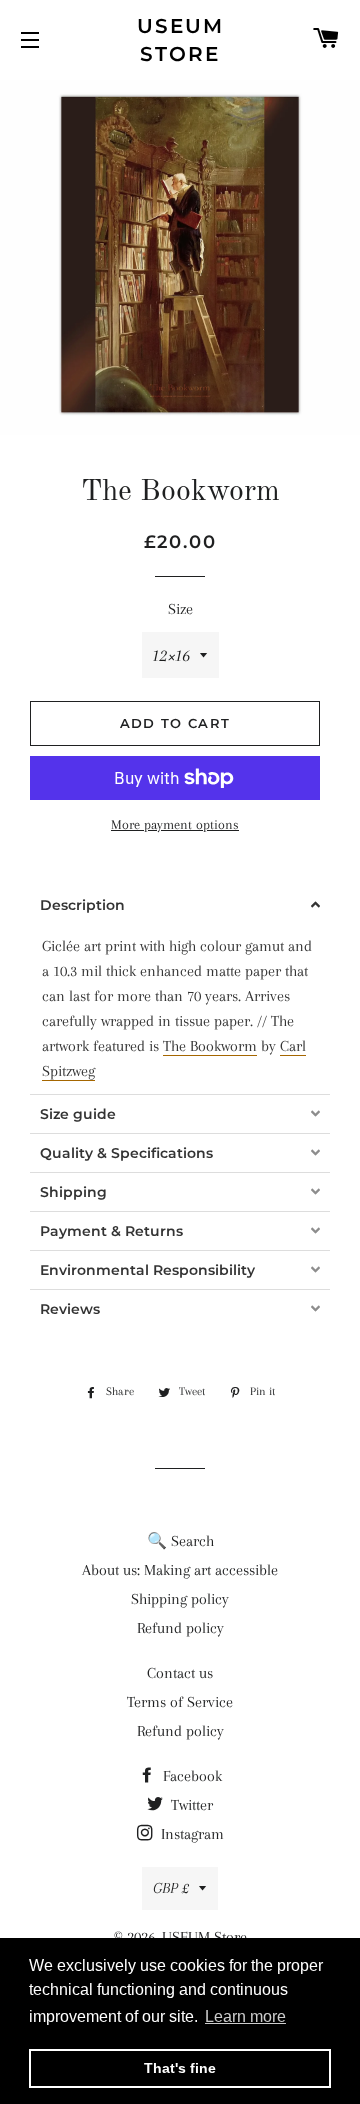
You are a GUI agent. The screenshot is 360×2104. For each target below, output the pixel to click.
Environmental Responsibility (147, 1270)
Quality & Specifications (126, 1153)
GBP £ (171, 1888)
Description (82, 905)
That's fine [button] (180, 2068)
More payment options (175, 824)
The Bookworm (210, 1046)
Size (180, 609)
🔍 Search (180, 1541)
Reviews (70, 1309)
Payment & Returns (111, 1231)
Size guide (78, 1114)
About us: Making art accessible (180, 1570)
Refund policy (180, 1628)
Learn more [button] (245, 2016)
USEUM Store (180, 40)
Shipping (73, 1192)
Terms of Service (180, 1702)
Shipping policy (180, 1599)
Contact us (180, 1673)
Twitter (190, 1805)
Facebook (190, 1776)
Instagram (190, 1834)
